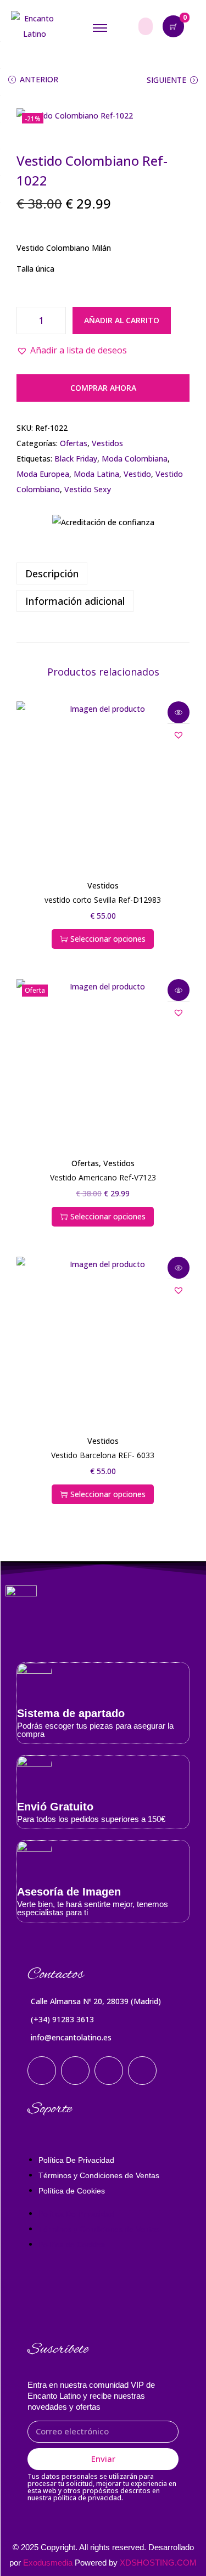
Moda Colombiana (135, 459)
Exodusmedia (48, 2563)
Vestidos (107, 443)
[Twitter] (109, 2071)
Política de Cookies (72, 2191)
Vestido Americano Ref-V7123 (103, 1177)
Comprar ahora (103, 388)
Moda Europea (43, 474)
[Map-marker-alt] (142, 2071)
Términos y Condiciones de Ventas (99, 2175)
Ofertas (74, 443)
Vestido (137, 474)
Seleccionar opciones (108, 939)
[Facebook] (75, 2071)
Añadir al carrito (122, 320)
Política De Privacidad (76, 2160)
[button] (72, 350)
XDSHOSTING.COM (158, 2563)
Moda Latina (96, 474)
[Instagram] (42, 2071)
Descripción (52, 573)
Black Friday (76, 459)
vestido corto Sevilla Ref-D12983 (103, 900)
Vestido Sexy (88, 489)
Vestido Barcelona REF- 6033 (103, 1455)
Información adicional (75, 601)
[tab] (103, 573)
